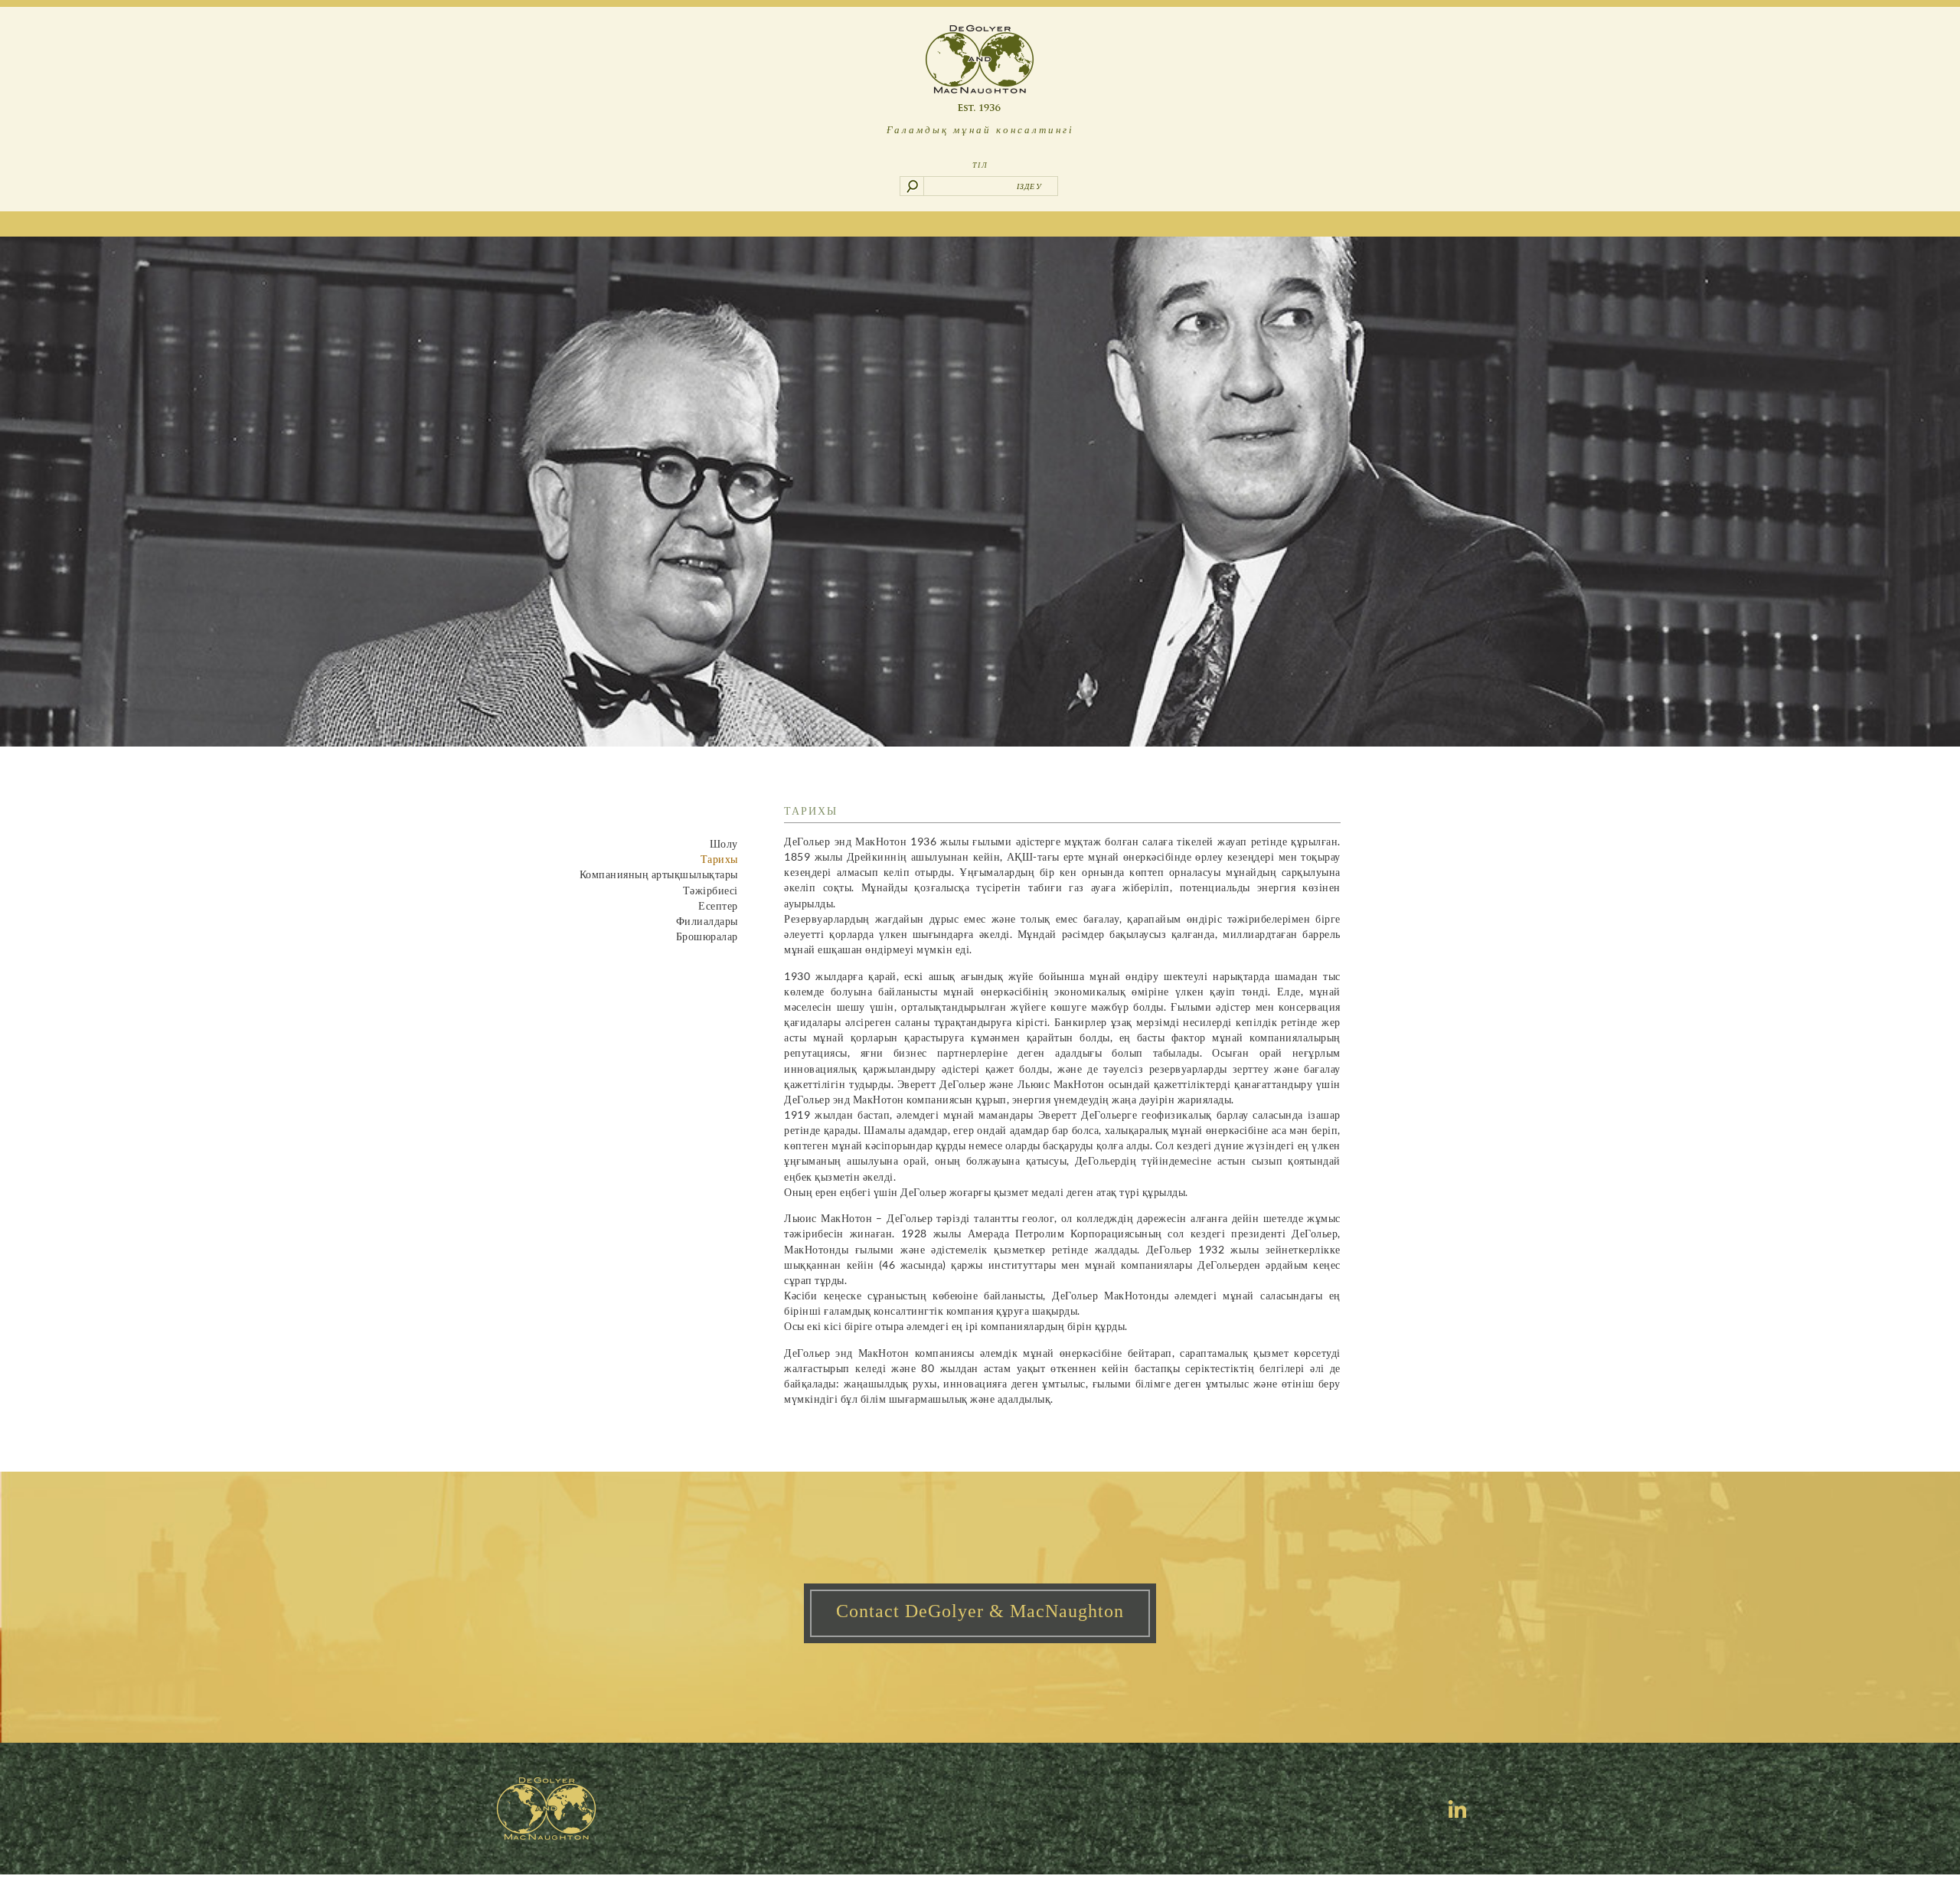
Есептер (718, 905)
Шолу (724, 843)
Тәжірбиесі (710, 890)
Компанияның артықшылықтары (659, 874)
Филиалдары (707, 921)
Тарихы (719, 859)
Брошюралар (707, 936)
